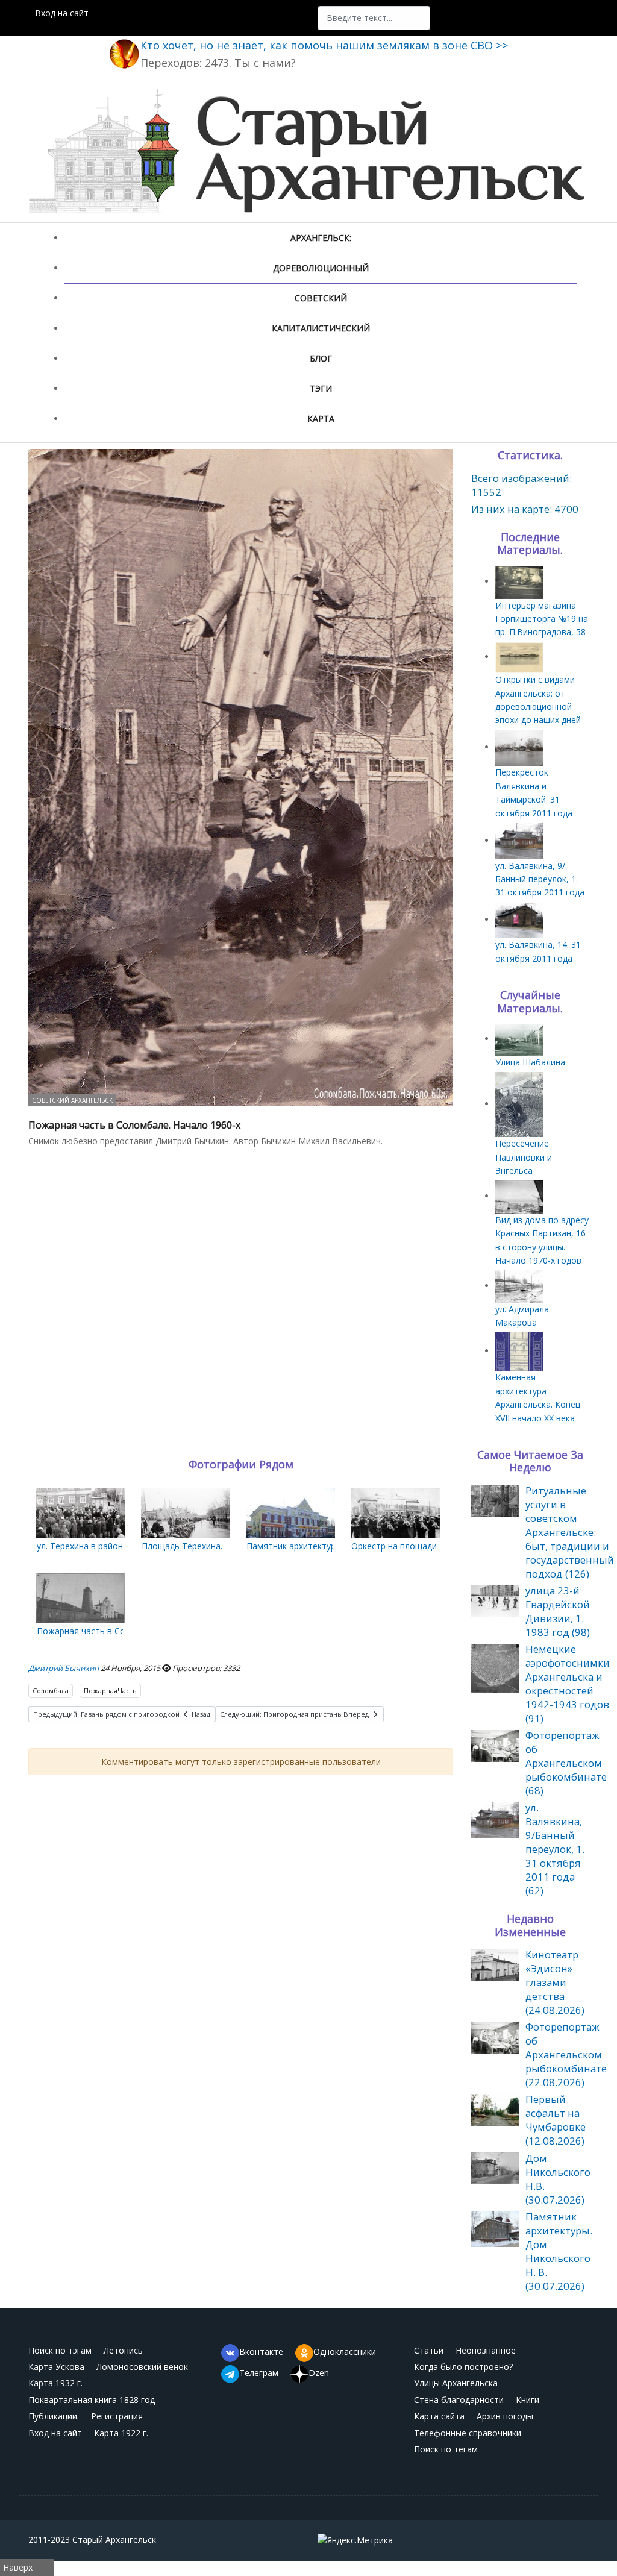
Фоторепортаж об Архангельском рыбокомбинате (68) (566, 1763)
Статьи (429, 2350)
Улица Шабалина (530, 1062)
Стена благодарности (459, 2400)
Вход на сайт (62, 13)
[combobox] (374, 18)
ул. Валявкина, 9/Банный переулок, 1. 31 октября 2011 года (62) (555, 1849)
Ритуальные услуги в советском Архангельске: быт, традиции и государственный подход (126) (570, 1532)
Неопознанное (486, 2350)
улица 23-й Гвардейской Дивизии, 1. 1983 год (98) (558, 1611)
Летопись (123, 2350)
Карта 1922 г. (121, 2433)
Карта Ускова (56, 2367)
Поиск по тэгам (60, 2350)
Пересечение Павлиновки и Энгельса (524, 1157)
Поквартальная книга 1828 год (92, 2400)
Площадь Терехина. (182, 1546)
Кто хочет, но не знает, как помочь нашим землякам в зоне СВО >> (324, 45)
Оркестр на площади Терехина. (415, 1546)
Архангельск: (321, 238)
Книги (528, 2400)
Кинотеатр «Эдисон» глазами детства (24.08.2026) (555, 1982)
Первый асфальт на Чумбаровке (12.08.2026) (556, 2120)
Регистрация (117, 2416)
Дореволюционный (321, 268)
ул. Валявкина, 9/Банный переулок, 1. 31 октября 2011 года (540, 879)
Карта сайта (439, 2416)
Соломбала (51, 1691)
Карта (321, 418)
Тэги (321, 388)
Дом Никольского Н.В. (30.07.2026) (558, 2179)
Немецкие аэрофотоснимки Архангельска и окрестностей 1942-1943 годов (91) (568, 1684)
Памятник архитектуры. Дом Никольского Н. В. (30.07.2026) (559, 2251)
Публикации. (54, 2416)
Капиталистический (321, 328)
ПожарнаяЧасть (110, 1691)
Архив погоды (505, 2416)
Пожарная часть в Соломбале (99, 1631)
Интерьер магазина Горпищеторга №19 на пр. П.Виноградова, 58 (542, 619)
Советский (321, 298)
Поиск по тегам (446, 2449)
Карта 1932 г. (55, 2383)
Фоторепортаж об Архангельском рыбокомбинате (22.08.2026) (566, 2054)
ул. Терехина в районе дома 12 (100, 1546)
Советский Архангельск (72, 1100)
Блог (321, 358)
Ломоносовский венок (142, 2367)
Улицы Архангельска (456, 2383)
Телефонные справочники (468, 2433)
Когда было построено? (463, 2367)
